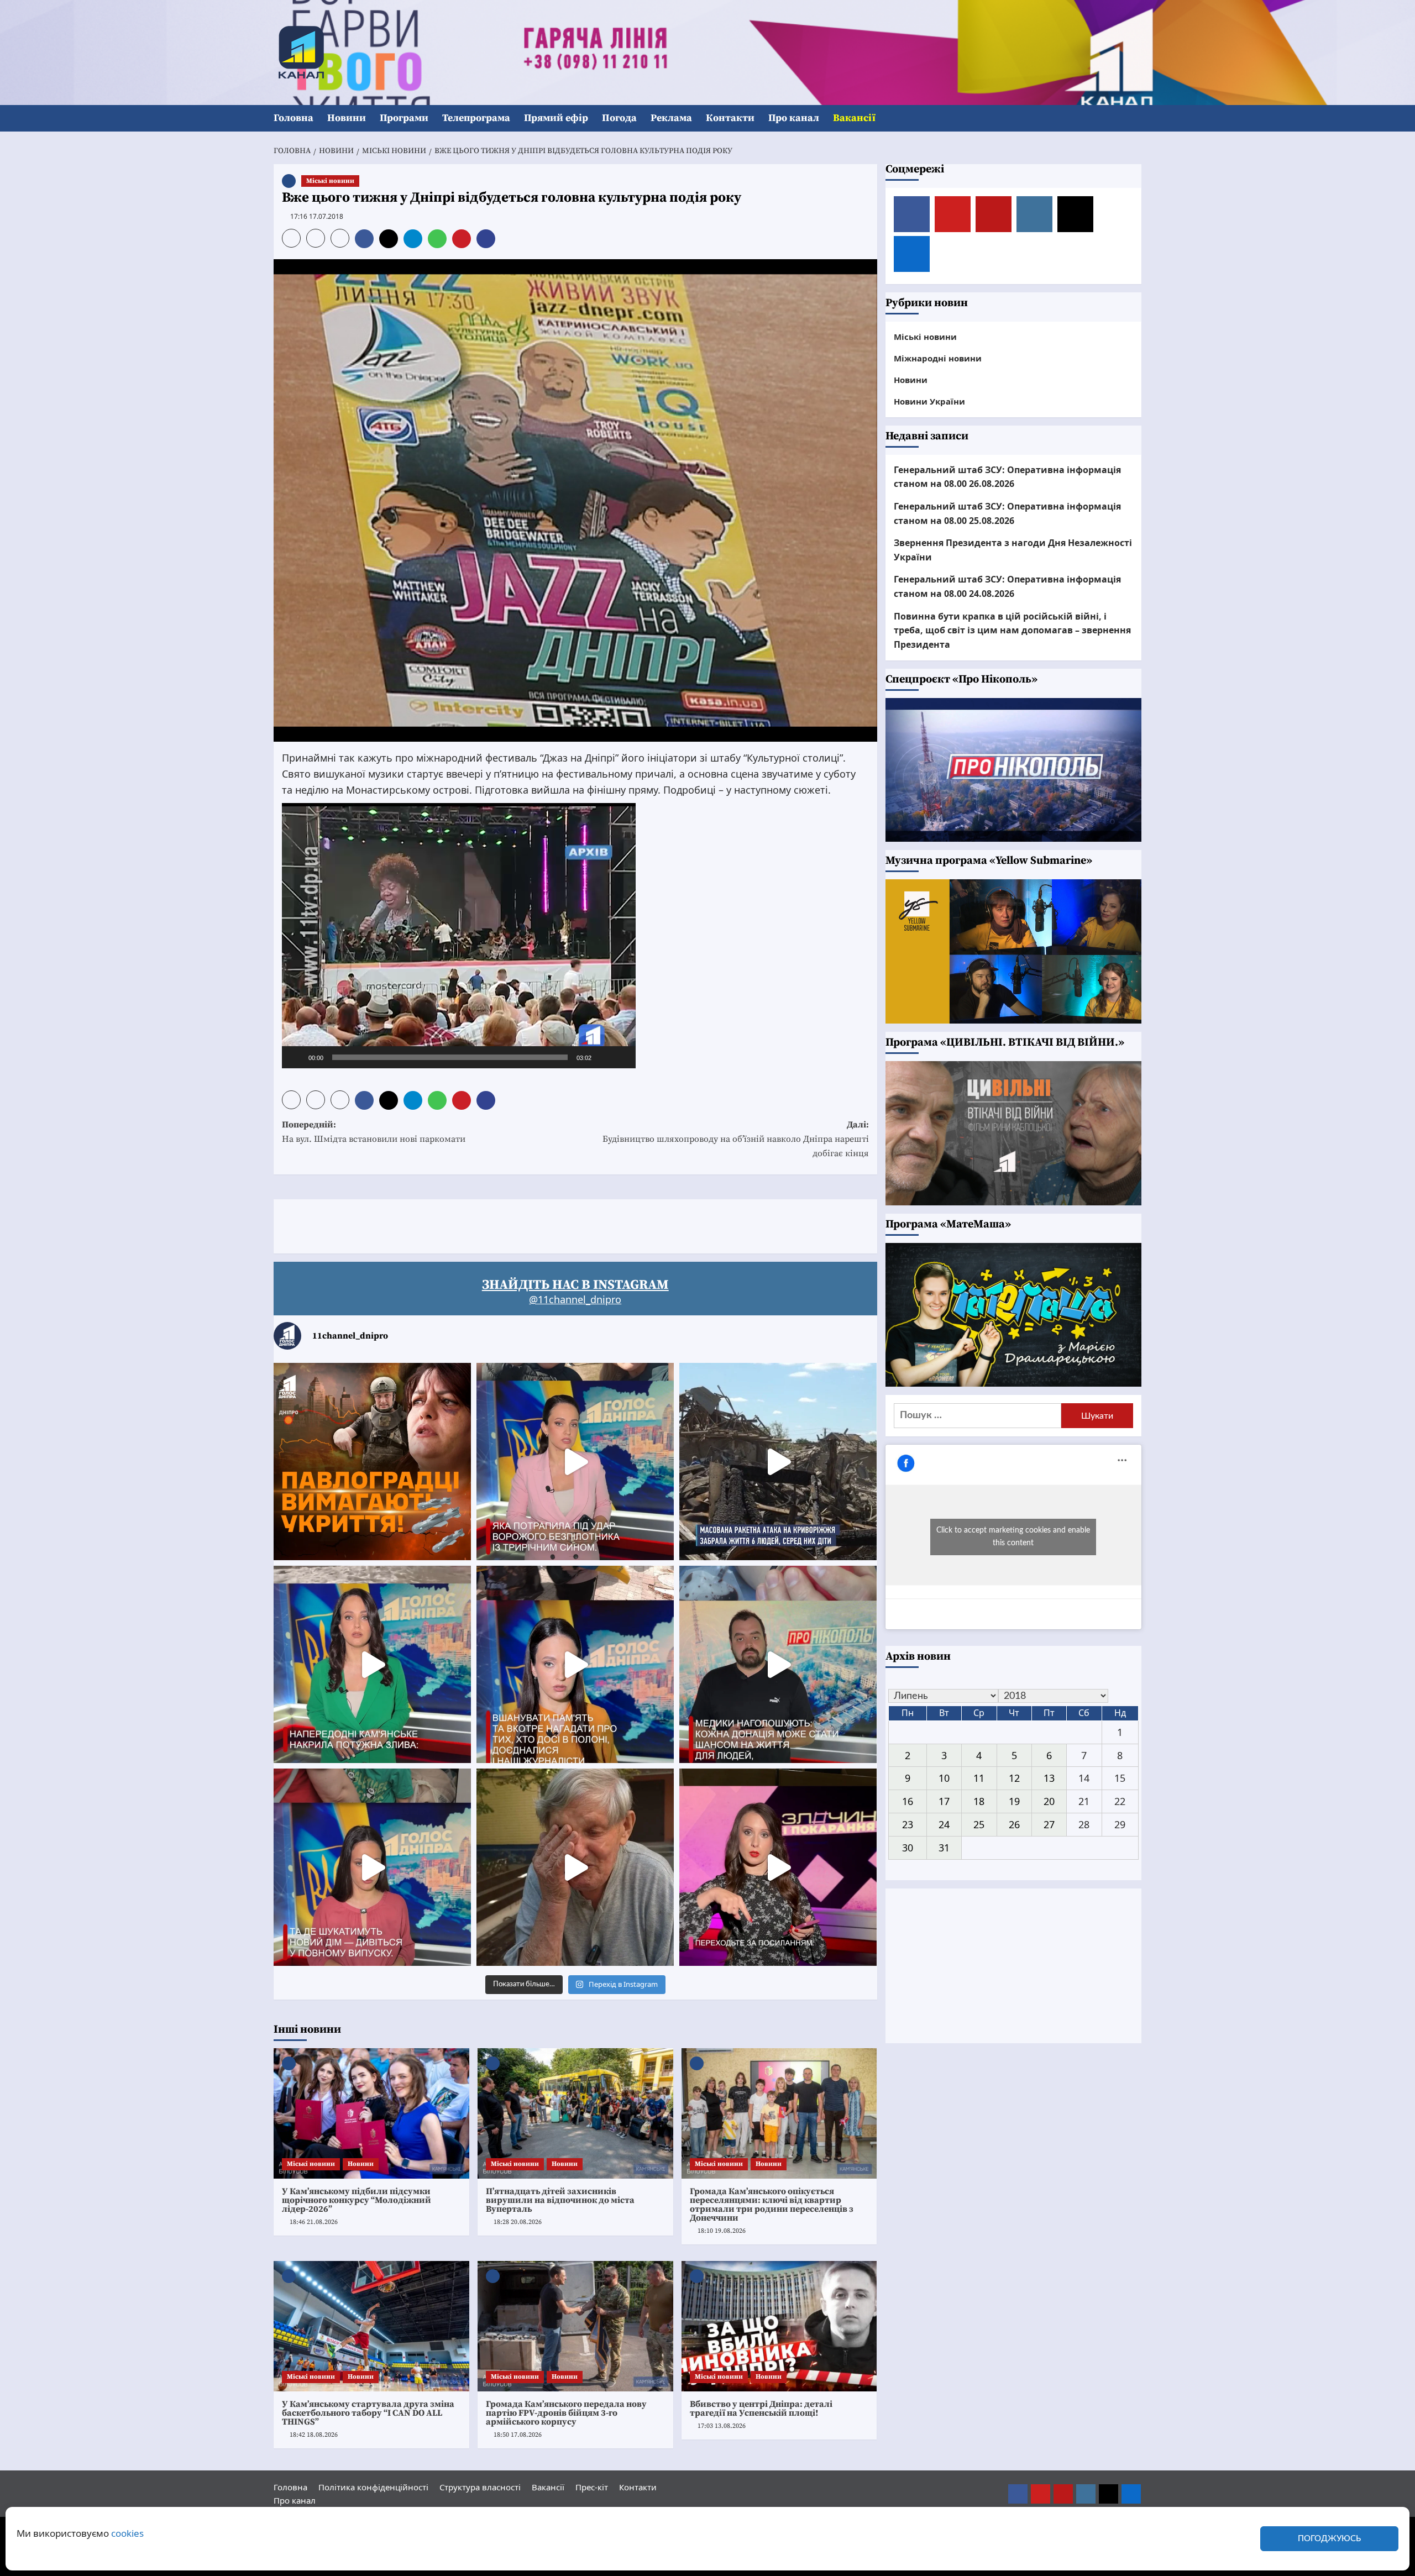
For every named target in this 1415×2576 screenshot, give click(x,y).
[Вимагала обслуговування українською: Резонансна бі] (778, 1867)
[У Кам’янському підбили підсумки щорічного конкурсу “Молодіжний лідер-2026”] (371, 2113)
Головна (294, 118)
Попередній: (374, 1132)
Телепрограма (476, 118)
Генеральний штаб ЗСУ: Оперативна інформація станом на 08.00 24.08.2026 (1007, 586)
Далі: (736, 1139)
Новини (347, 118)
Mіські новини (330, 181)
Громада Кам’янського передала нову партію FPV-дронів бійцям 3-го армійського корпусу (566, 2413)
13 (1049, 1778)
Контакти (730, 118)
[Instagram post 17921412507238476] (778, 1462)
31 (944, 1848)
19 (1014, 1801)
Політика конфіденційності (373, 2487)
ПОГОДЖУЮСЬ (1329, 2539)
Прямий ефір (556, 118)
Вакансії (854, 118)
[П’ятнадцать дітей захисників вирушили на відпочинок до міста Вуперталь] (575, 2113)
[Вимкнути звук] (604, 1057)
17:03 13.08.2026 (722, 2426)
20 (1049, 1801)
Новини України (929, 401)
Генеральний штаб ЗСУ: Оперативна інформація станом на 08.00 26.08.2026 (1007, 477)
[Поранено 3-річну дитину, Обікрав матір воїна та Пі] (372, 1664)
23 (908, 1824)
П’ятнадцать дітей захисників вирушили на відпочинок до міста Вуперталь (560, 2200)
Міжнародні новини (938, 358)
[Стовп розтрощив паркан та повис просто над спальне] (575, 1664)
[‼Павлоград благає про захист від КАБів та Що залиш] (372, 1462)
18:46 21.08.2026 (314, 2222)
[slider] (450, 1057)
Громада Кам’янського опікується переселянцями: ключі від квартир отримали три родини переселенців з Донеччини (772, 2205)
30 (908, 1848)
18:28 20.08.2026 (518, 2222)
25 (979, 1824)
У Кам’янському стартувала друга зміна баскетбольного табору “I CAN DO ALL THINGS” (368, 2413)
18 (979, 1801)
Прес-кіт (592, 2487)
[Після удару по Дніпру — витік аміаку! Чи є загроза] (575, 1867)
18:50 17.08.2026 (518, 2435)
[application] (459, 936)
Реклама (671, 118)
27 (1049, 1824)
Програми (404, 118)
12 (1014, 1778)
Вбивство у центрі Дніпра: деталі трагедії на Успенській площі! (761, 2409)
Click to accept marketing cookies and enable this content (1013, 1537)
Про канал (794, 118)
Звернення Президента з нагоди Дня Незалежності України (1013, 550)
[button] (1134, 119)
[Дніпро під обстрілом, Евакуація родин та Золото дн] (372, 1867)
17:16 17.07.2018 (317, 216)
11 (979, 1778)
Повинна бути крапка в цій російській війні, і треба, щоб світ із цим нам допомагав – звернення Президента (1012, 630)
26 (1014, 1824)
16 (908, 1801)
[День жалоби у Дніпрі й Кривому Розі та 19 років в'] (575, 1462)
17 (944, 1801)
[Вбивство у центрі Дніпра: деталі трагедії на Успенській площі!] (779, 2326)
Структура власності (480, 2487)
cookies (127, 2533)
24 (944, 1824)
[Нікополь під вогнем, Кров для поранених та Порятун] (778, 1664)
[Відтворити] (296, 1057)
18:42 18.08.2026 (314, 2435)
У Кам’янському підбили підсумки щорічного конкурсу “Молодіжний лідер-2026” (357, 2200)
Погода (619, 118)
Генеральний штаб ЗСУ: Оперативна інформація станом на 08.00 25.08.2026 (1007, 513)
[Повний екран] (621, 1057)
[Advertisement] (475, 1224)
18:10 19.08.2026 (722, 2231)
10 (944, 1778)
